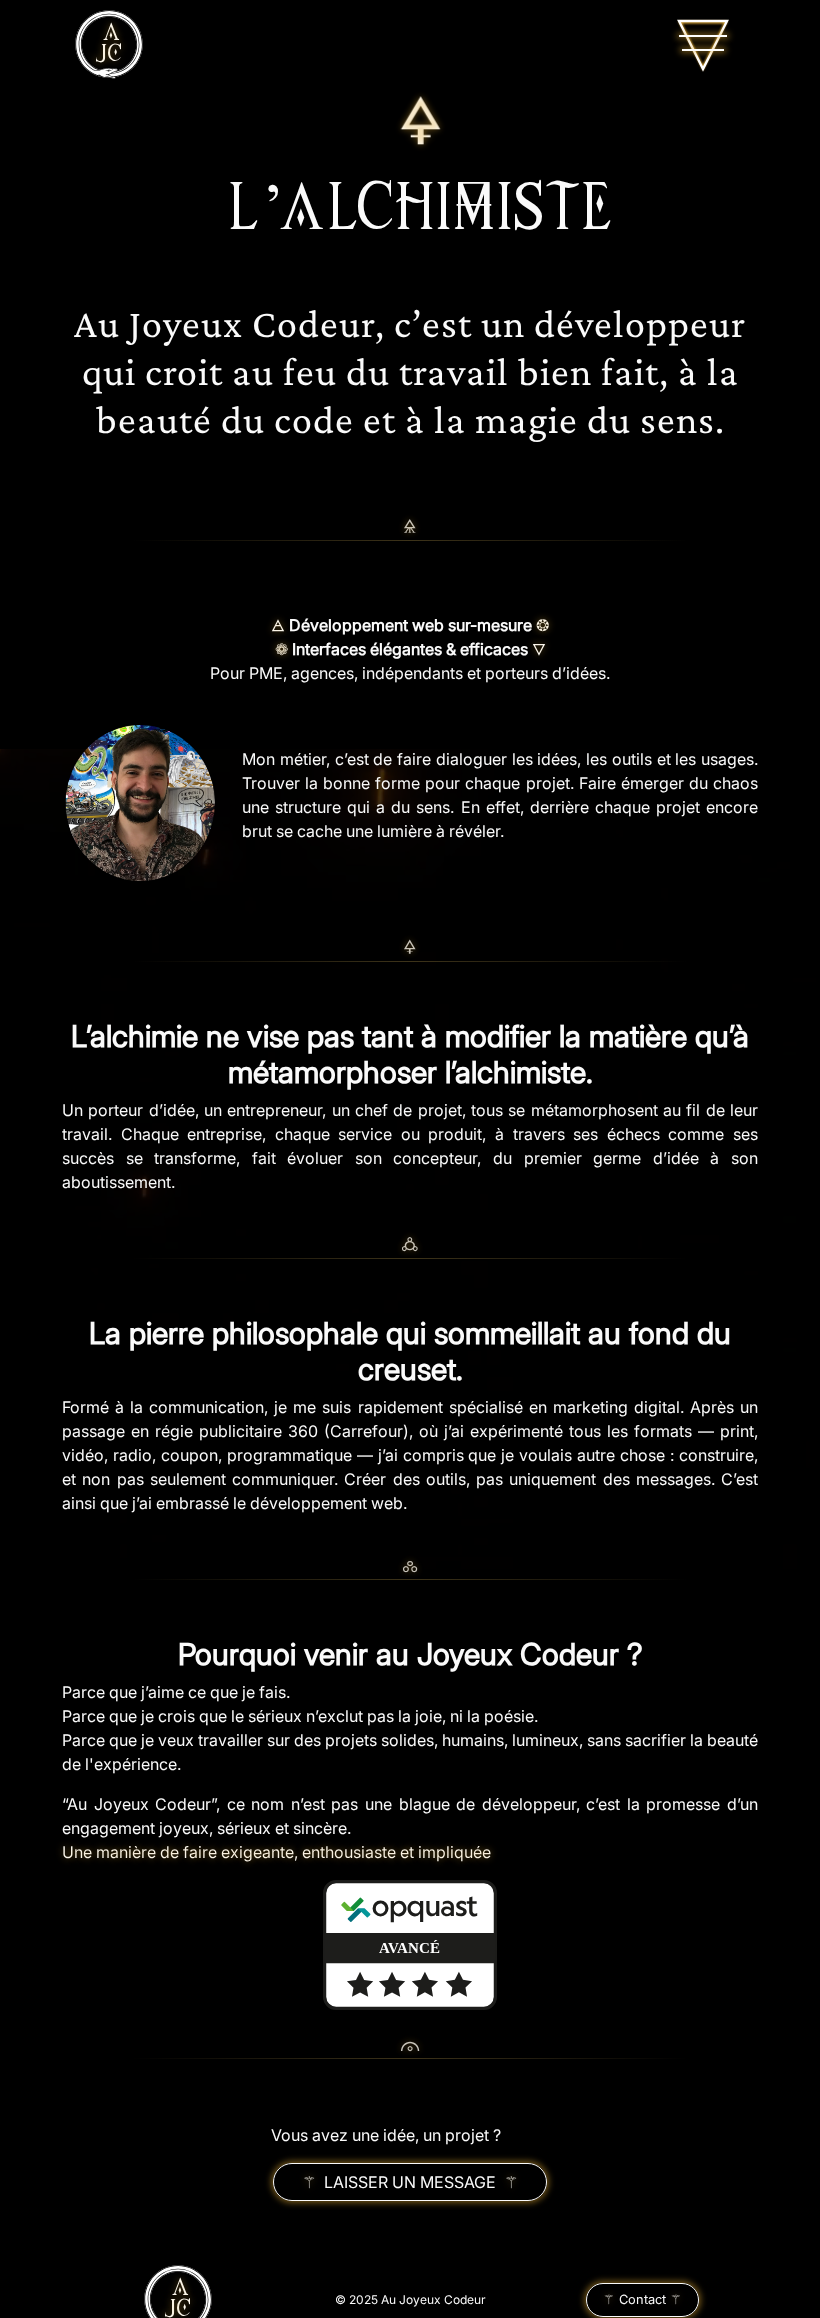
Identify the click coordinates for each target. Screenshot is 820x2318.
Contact (642, 2299)
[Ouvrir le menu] (703, 45)
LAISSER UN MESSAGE (410, 2182)
